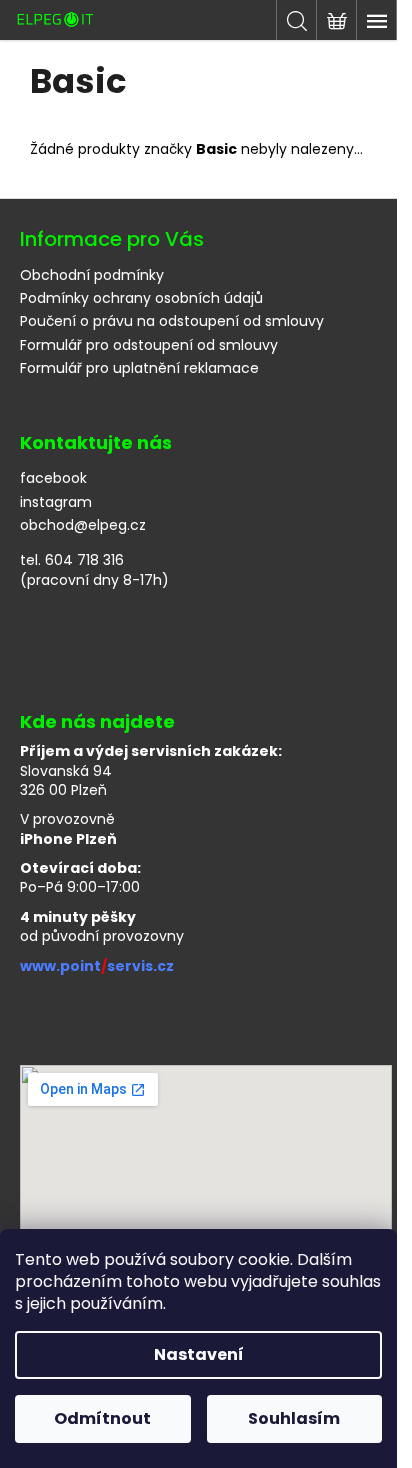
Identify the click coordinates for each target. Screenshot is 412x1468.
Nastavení (199, 1354)
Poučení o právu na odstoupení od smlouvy (172, 321)
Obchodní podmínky (92, 275)
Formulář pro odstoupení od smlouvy (149, 345)
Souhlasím (294, 1418)
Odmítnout (102, 1418)
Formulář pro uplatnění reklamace (139, 368)
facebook (53, 478)
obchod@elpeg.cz (83, 525)
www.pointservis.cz (97, 966)
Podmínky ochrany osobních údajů (141, 298)
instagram (56, 502)
